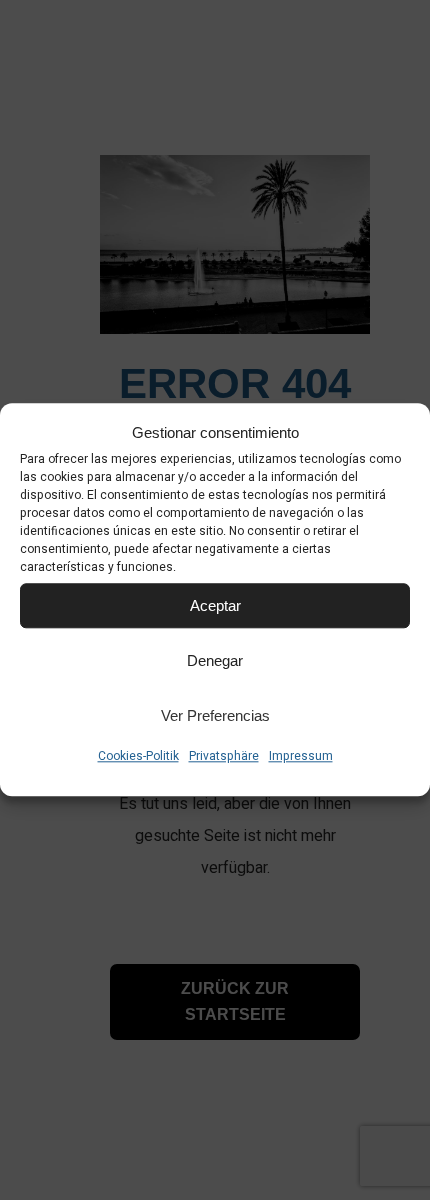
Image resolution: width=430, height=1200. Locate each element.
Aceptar (215, 605)
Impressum (301, 756)
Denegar (215, 660)
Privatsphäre (224, 756)
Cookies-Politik (138, 756)
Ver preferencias (215, 715)
